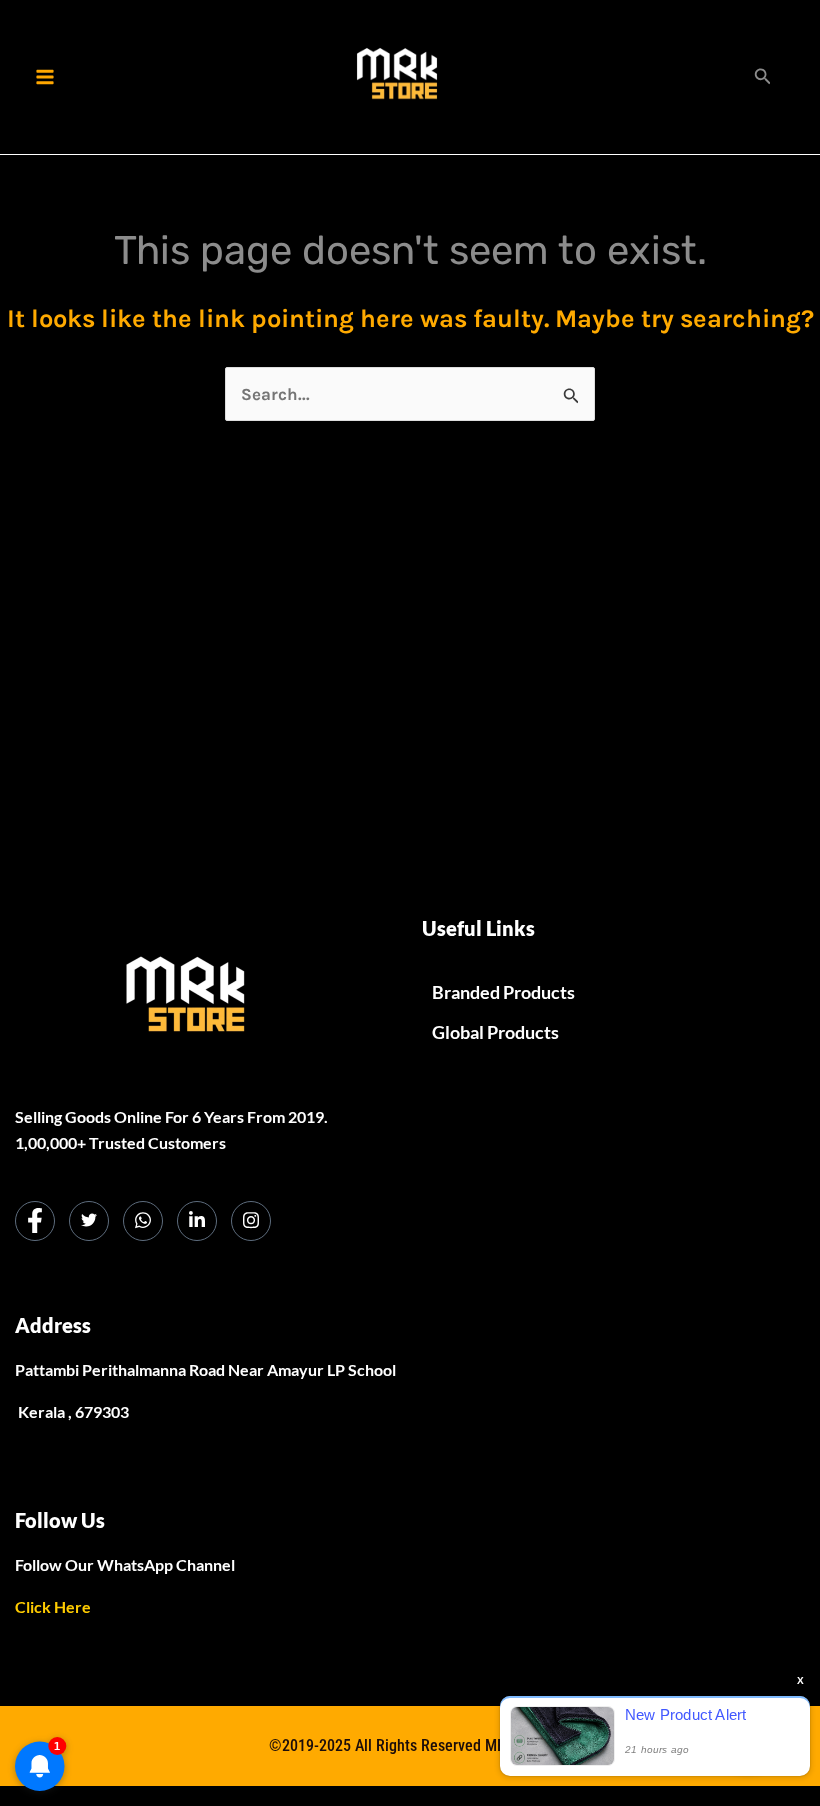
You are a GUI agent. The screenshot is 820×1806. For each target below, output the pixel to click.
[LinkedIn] (197, 1221)
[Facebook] (35, 1221)
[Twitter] (89, 1221)
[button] (763, 77)
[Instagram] (251, 1221)
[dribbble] (143, 1221)
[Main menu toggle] (45, 77)
